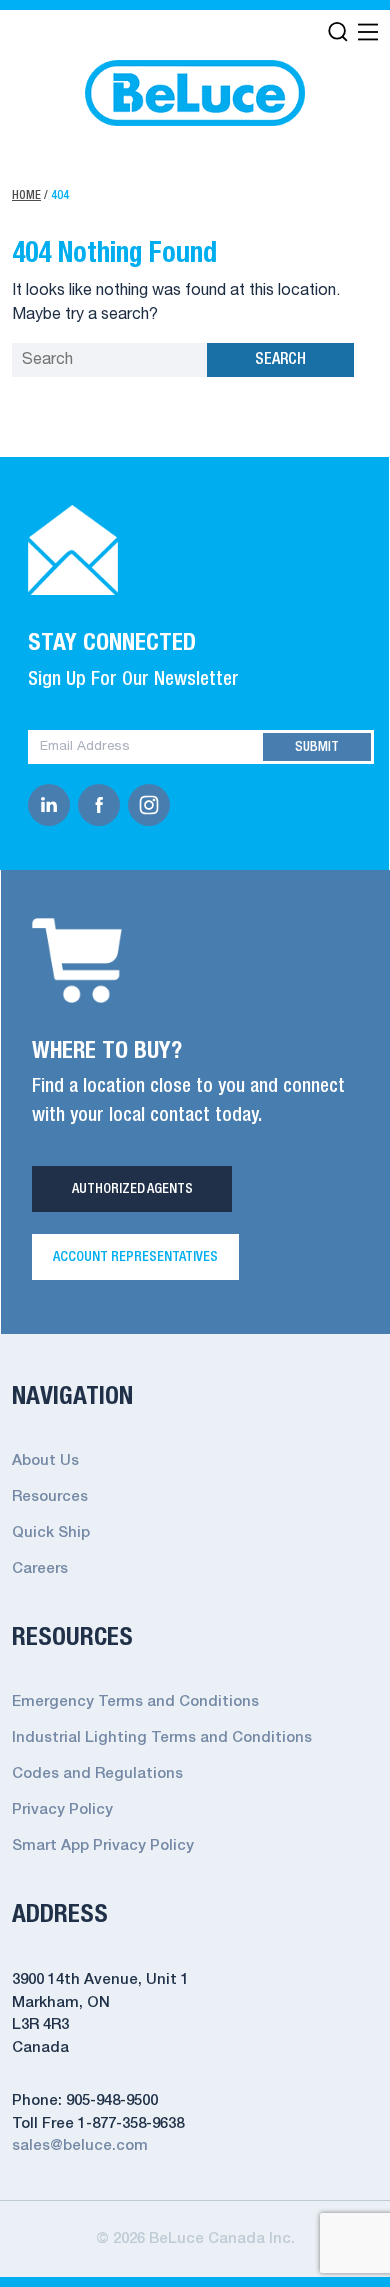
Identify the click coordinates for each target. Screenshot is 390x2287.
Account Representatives (135, 1257)
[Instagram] (153, 805)
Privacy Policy (62, 1810)
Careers (40, 1569)
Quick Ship (51, 1533)
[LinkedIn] (53, 805)
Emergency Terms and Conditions (135, 1702)
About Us (45, 1461)
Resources (50, 1497)
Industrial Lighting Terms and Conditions (162, 1738)
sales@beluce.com (80, 2146)
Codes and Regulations (97, 1774)
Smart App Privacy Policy (103, 1846)
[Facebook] (103, 805)
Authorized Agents (132, 1189)
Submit (317, 747)
